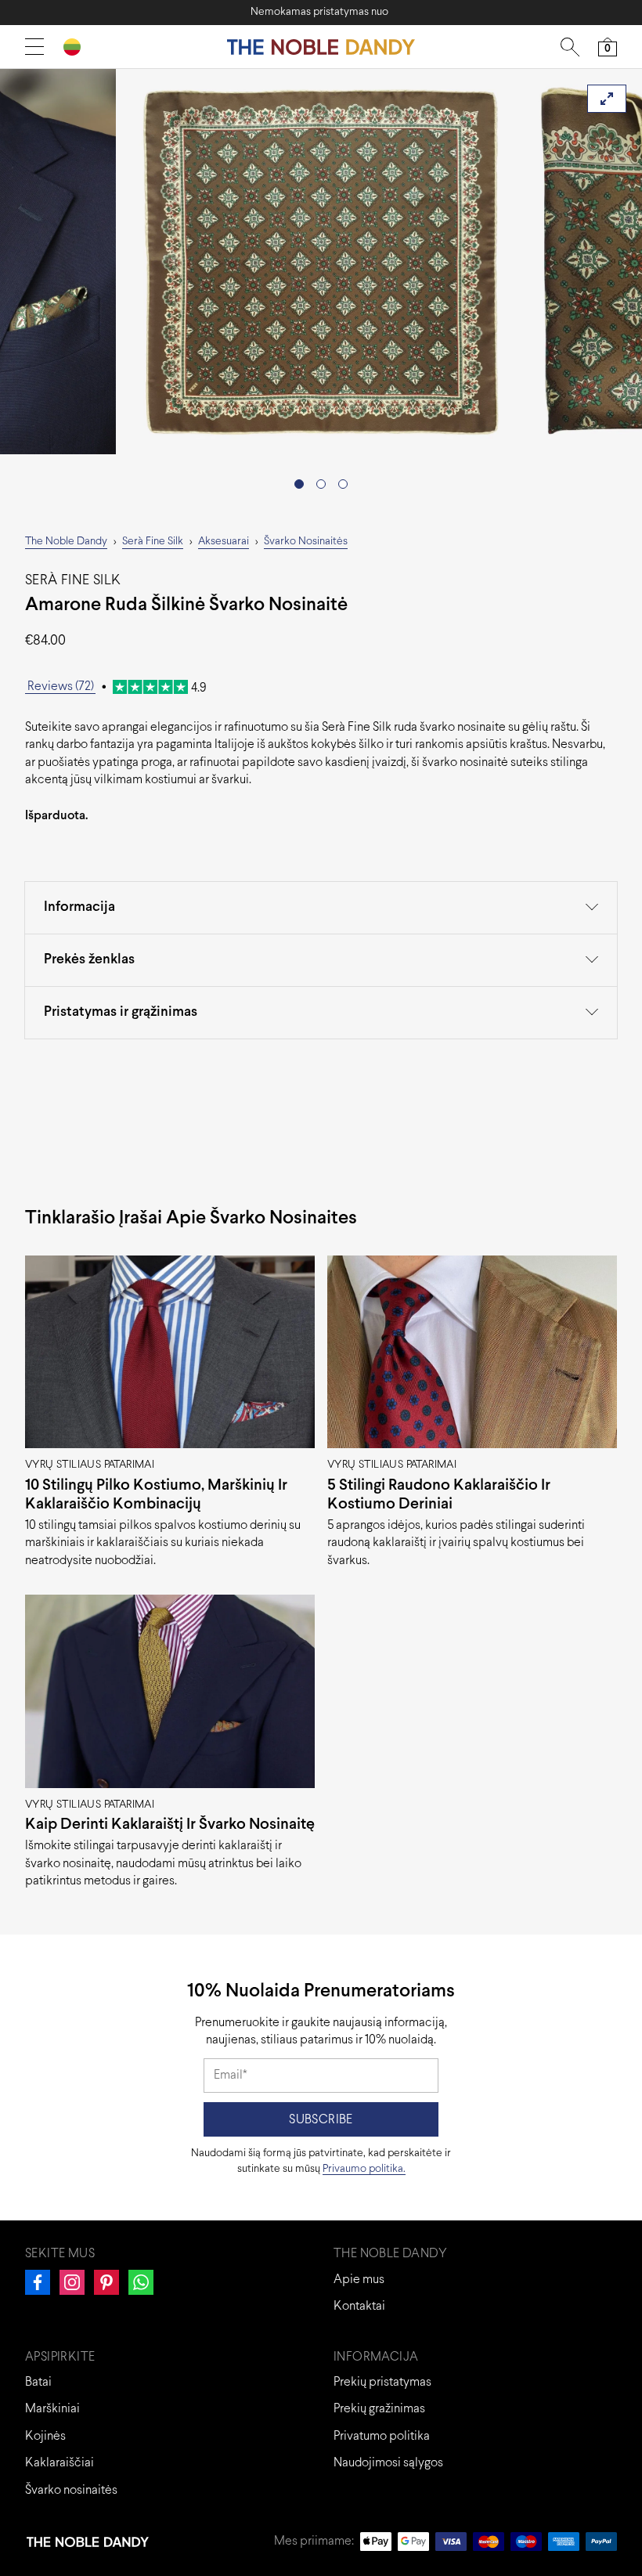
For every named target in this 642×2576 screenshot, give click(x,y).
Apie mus (359, 2280)
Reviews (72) (61, 686)
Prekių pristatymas (382, 2382)
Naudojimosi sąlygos (388, 2463)
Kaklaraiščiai (60, 2463)
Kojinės (45, 2436)
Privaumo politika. (364, 2169)
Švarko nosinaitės (71, 2490)
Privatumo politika (382, 2436)
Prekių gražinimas (379, 2409)
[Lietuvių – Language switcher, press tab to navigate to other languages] (78, 47)
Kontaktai (359, 2306)
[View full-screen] (607, 99)
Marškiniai (52, 2409)
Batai (38, 2382)
